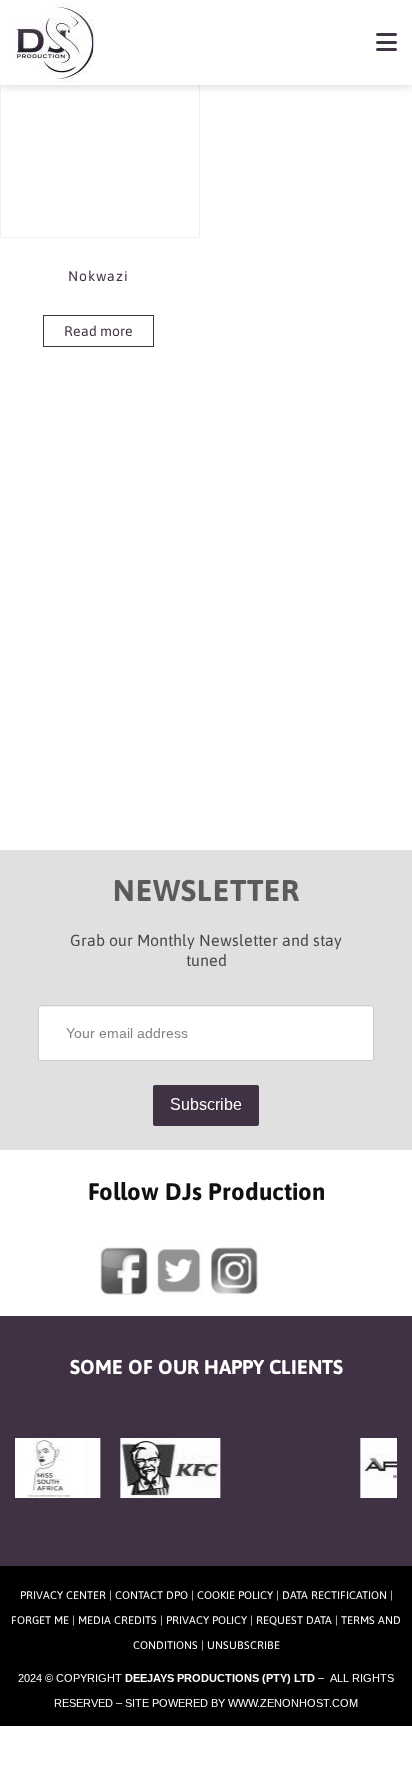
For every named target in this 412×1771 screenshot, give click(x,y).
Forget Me (40, 1620)
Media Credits (117, 1620)
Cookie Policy (235, 1595)
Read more (98, 331)
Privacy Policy (206, 1620)
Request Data (294, 1620)
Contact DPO (151, 1595)
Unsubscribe (243, 1645)
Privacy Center (63, 1595)
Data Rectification (334, 1595)
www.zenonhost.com (293, 1703)
